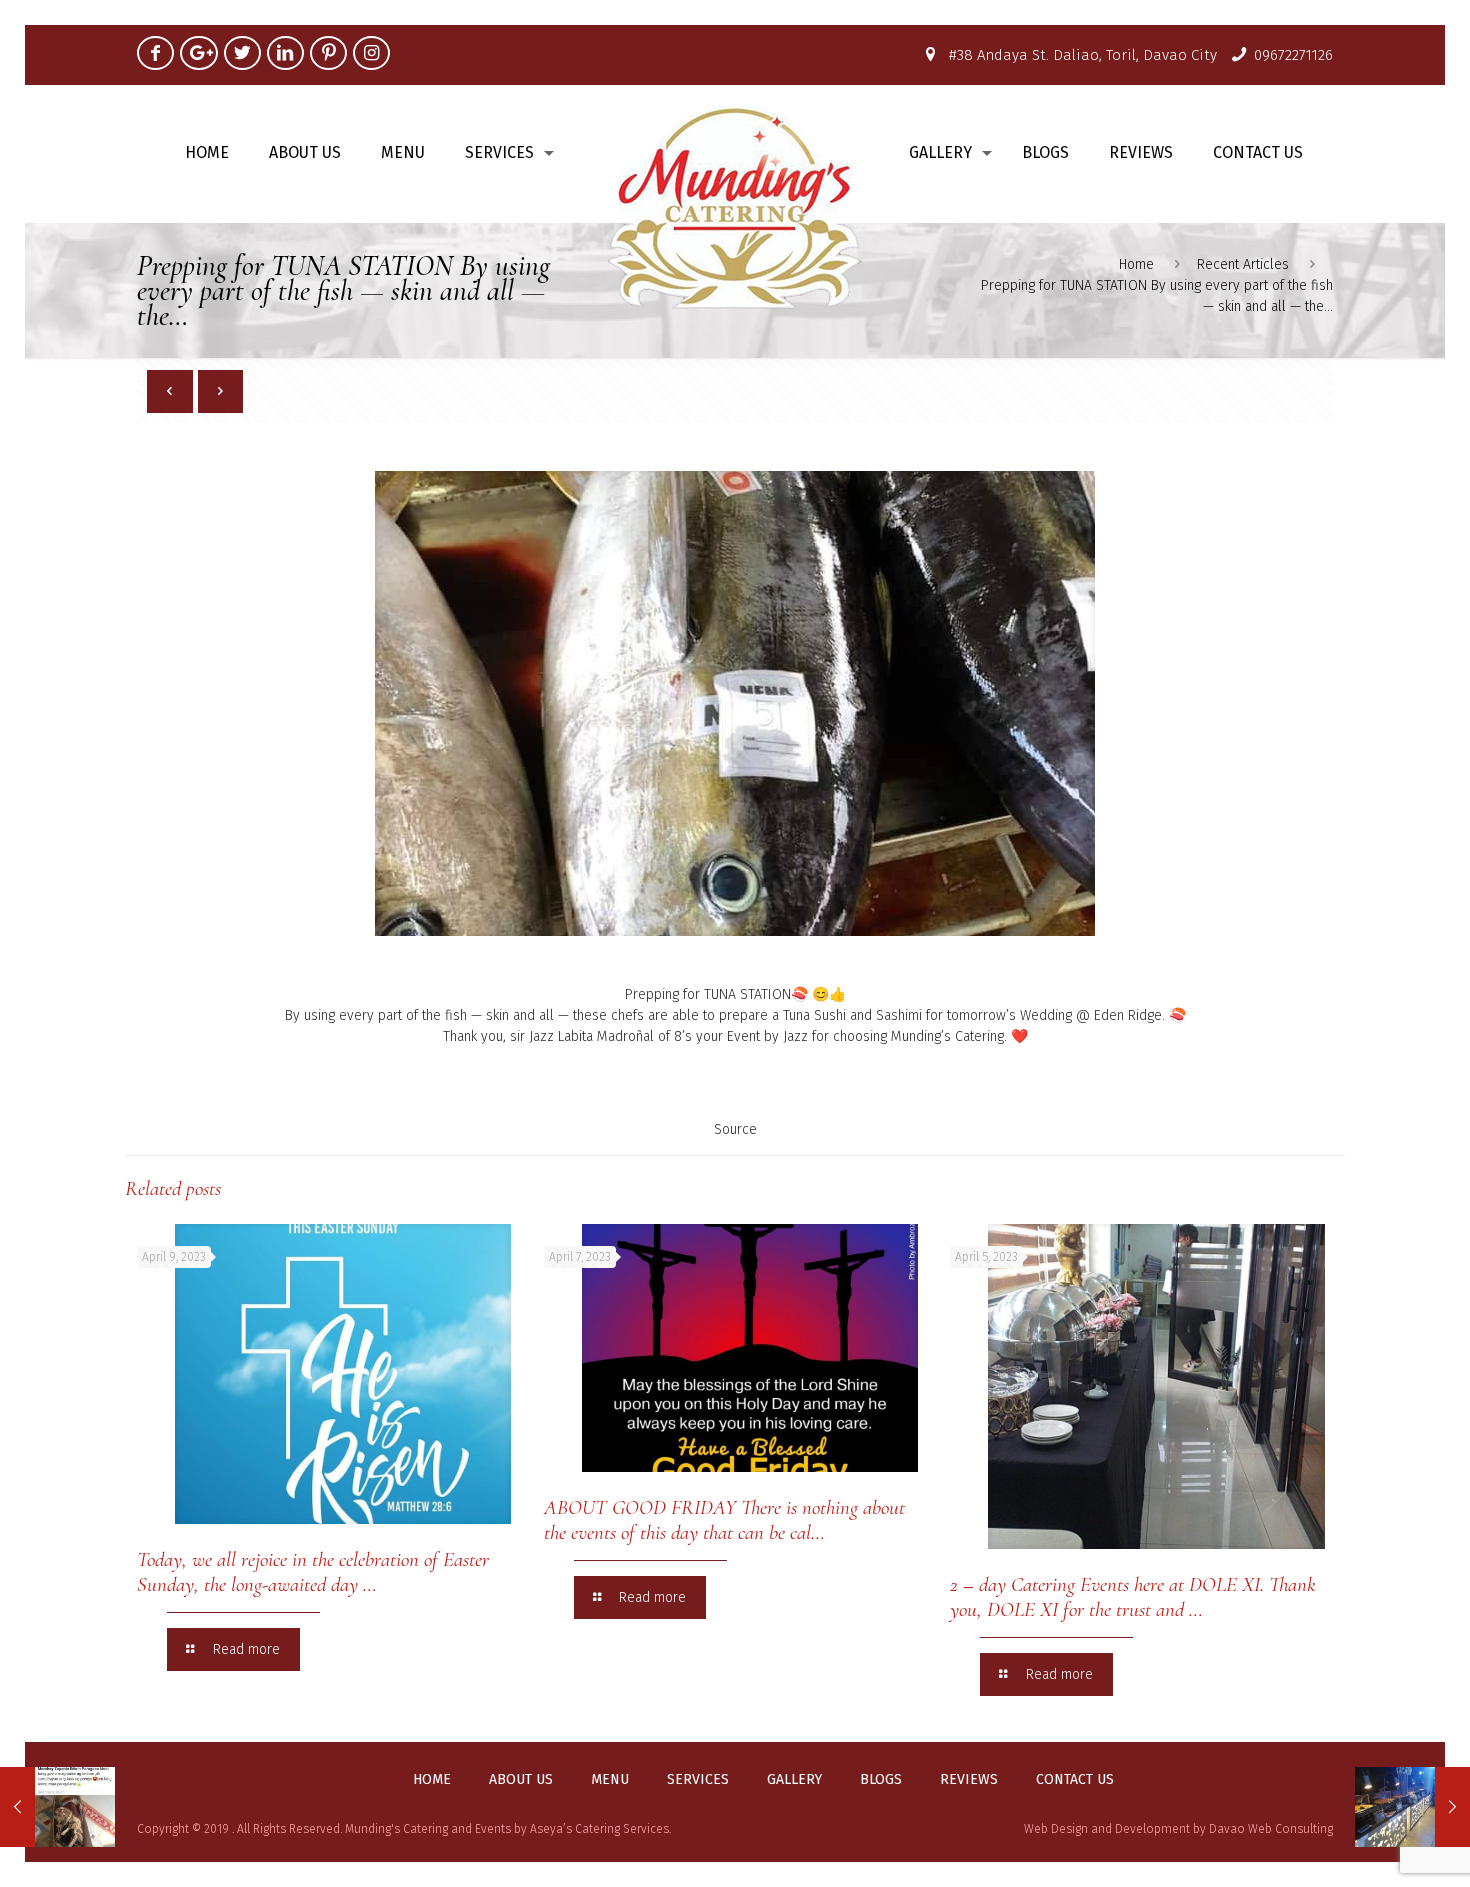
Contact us (1075, 1780)
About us (521, 1780)
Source (735, 1129)
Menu (610, 1780)
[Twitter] (242, 53)
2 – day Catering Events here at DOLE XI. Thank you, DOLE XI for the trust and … (1133, 1597)
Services (698, 1780)
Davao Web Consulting (1271, 1829)
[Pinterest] (328, 53)
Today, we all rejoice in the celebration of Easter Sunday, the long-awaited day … (313, 1572)
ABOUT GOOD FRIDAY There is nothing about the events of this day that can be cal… (724, 1520)
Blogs (881, 1780)
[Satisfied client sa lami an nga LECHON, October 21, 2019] (57, 1807)
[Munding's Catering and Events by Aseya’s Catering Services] (735, 206)
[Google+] (198, 53)
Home (1136, 264)
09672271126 (1293, 55)
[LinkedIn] (285, 53)
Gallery (794, 1780)
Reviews (969, 1780)
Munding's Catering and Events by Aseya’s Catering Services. (508, 1829)
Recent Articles (1243, 264)
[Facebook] (155, 53)
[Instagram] (371, 53)
